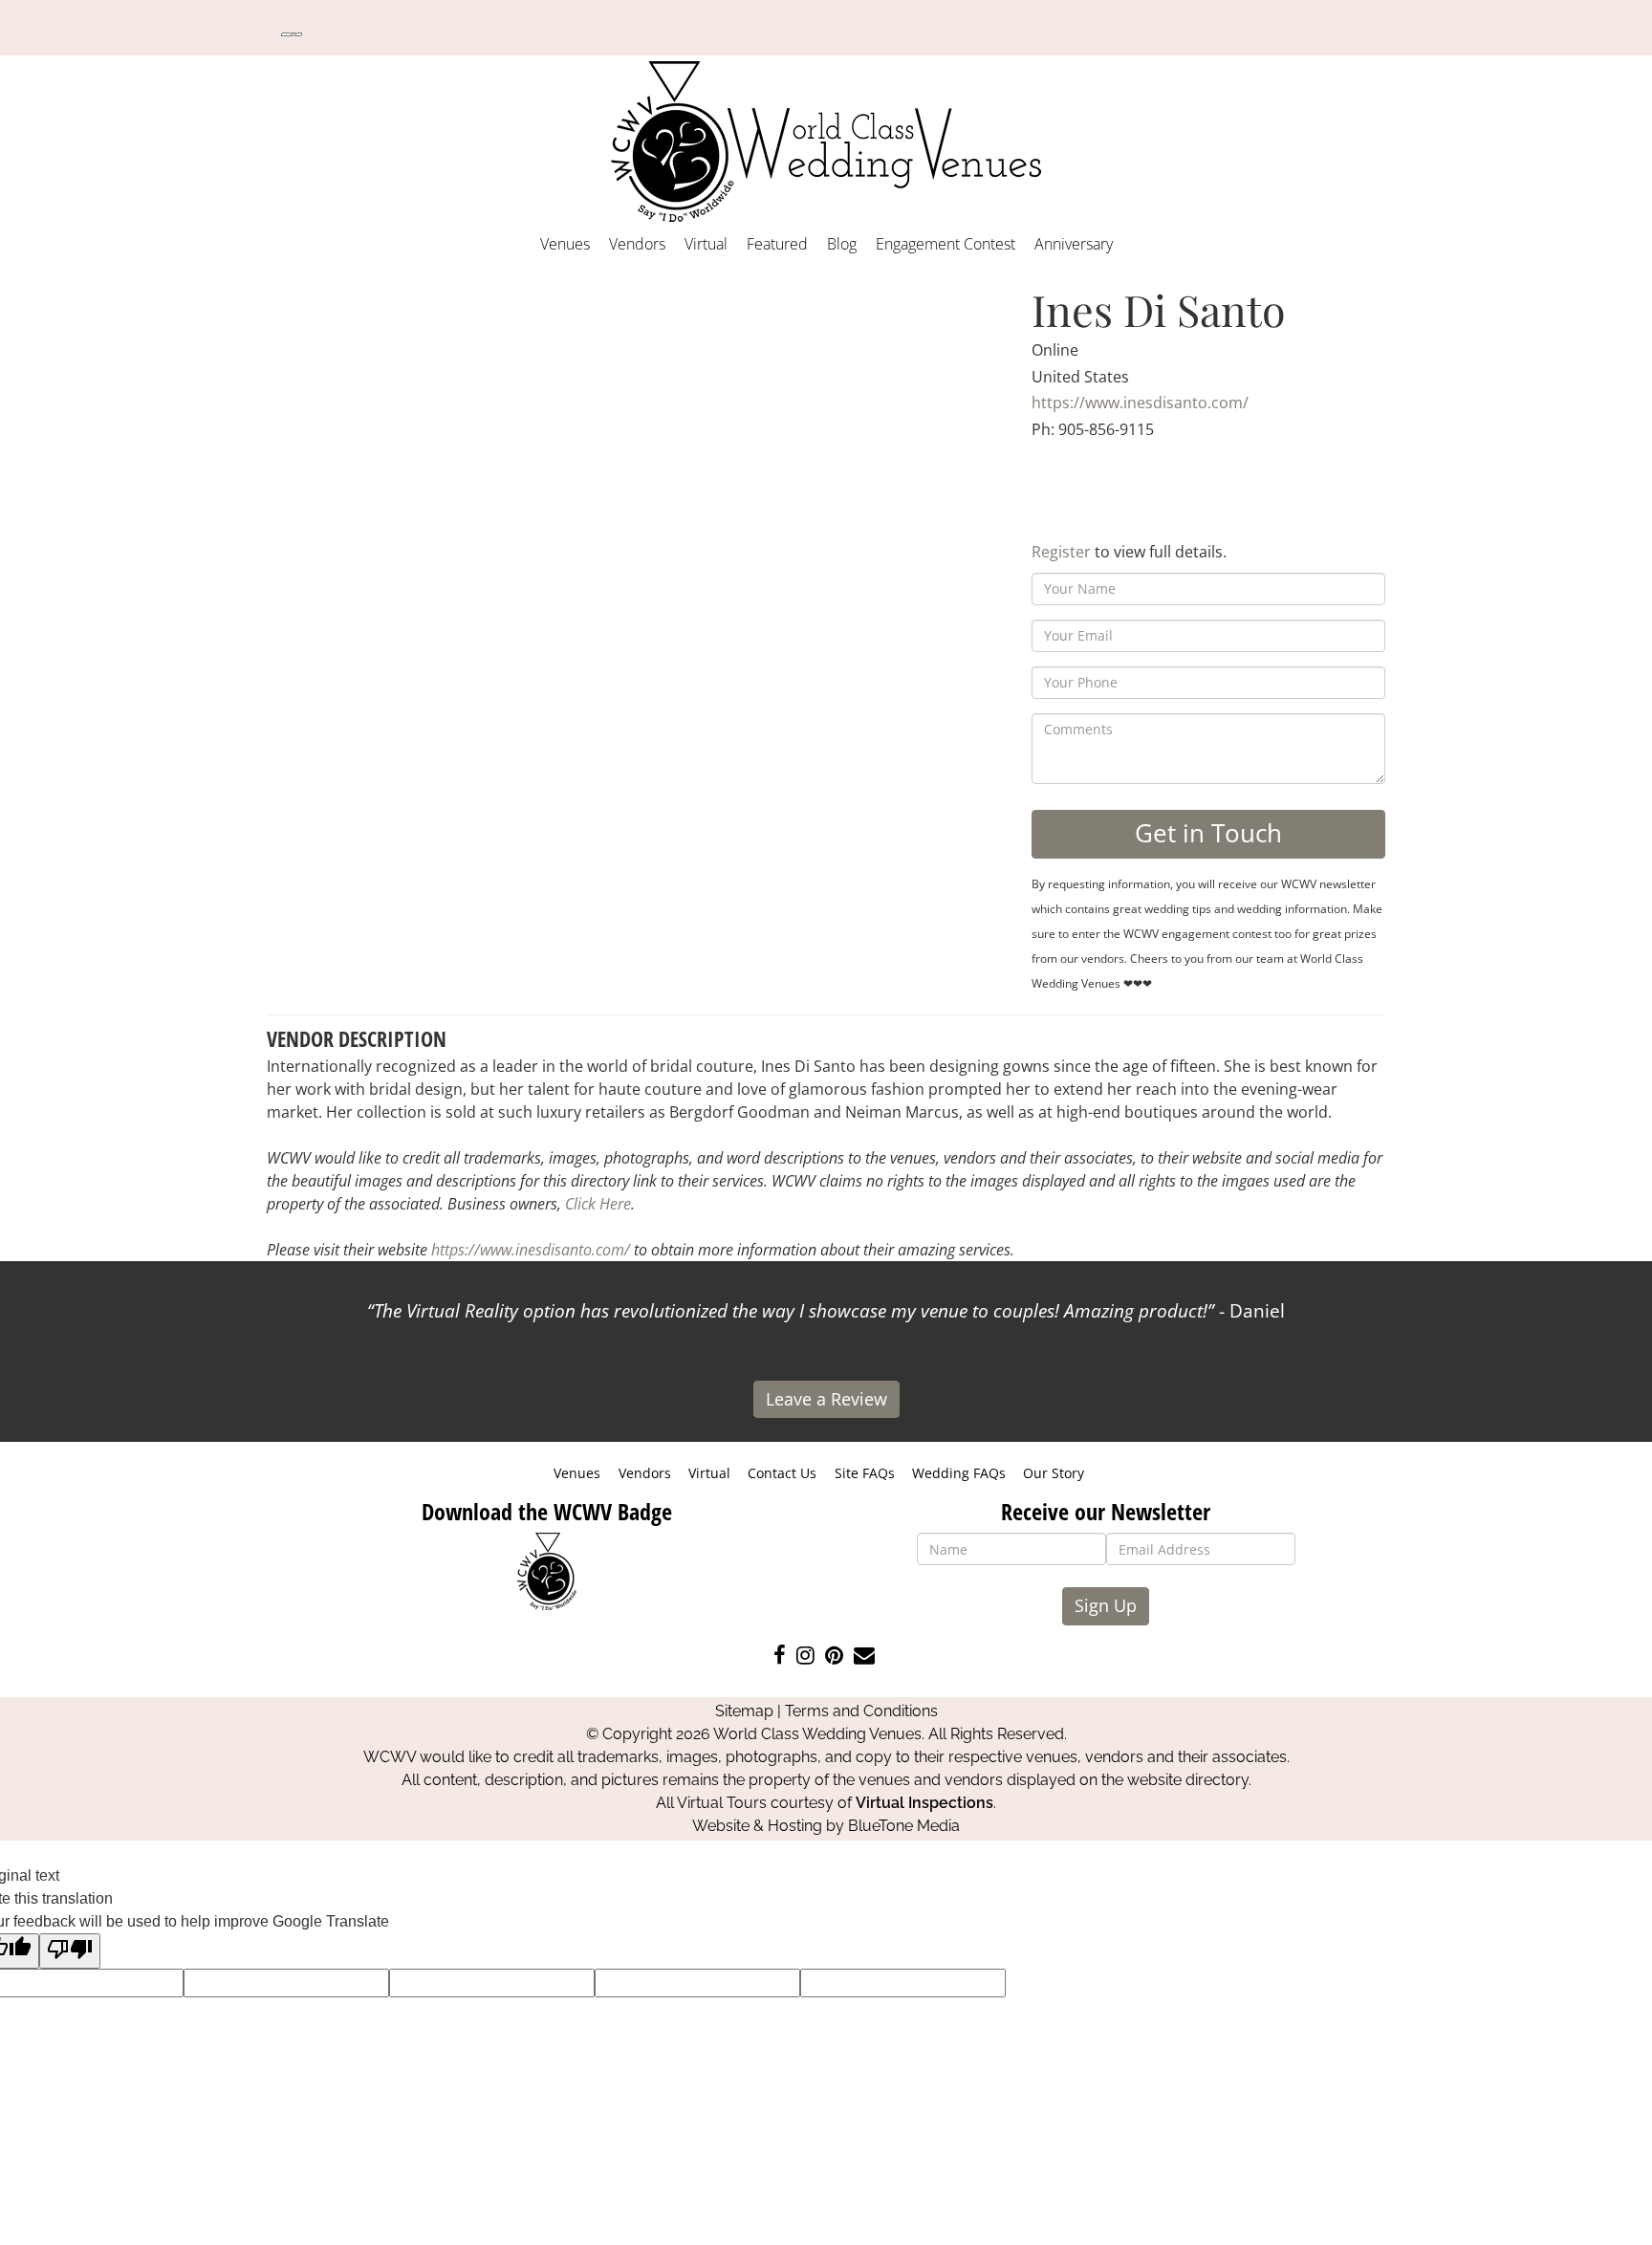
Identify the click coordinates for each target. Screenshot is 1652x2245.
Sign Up (1106, 1605)
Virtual (706, 244)
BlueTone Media (904, 1826)
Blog (842, 244)
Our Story (1054, 1473)
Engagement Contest (946, 244)
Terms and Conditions (861, 1711)
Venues (565, 244)
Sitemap (744, 1711)
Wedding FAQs (959, 1473)
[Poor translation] (70, 1951)
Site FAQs (865, 1473)
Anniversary (1074, 244)
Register (1061, 552)
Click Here (598, 1204)
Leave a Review (826, 1399)
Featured (777, 244)
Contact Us (782, 1473)
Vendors (637, 244)
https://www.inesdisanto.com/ (1140, 403)
